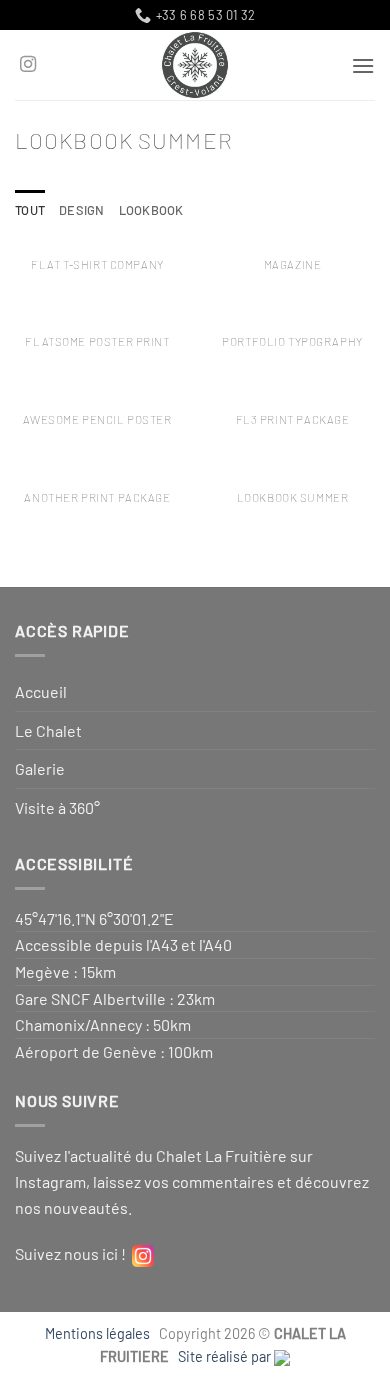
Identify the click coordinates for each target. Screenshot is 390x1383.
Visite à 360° (57, 807)
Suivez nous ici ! (73, 1253)
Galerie (40, 768)
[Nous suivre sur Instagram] (28, 65)
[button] (363, 65)
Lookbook (151, 210)
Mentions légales (100, 1333)
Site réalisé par (226, 1356)
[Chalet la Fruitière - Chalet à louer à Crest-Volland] (195, 65)
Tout (30, 210)
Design (82, 210)
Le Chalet (48, 730)
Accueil (41, 691)
